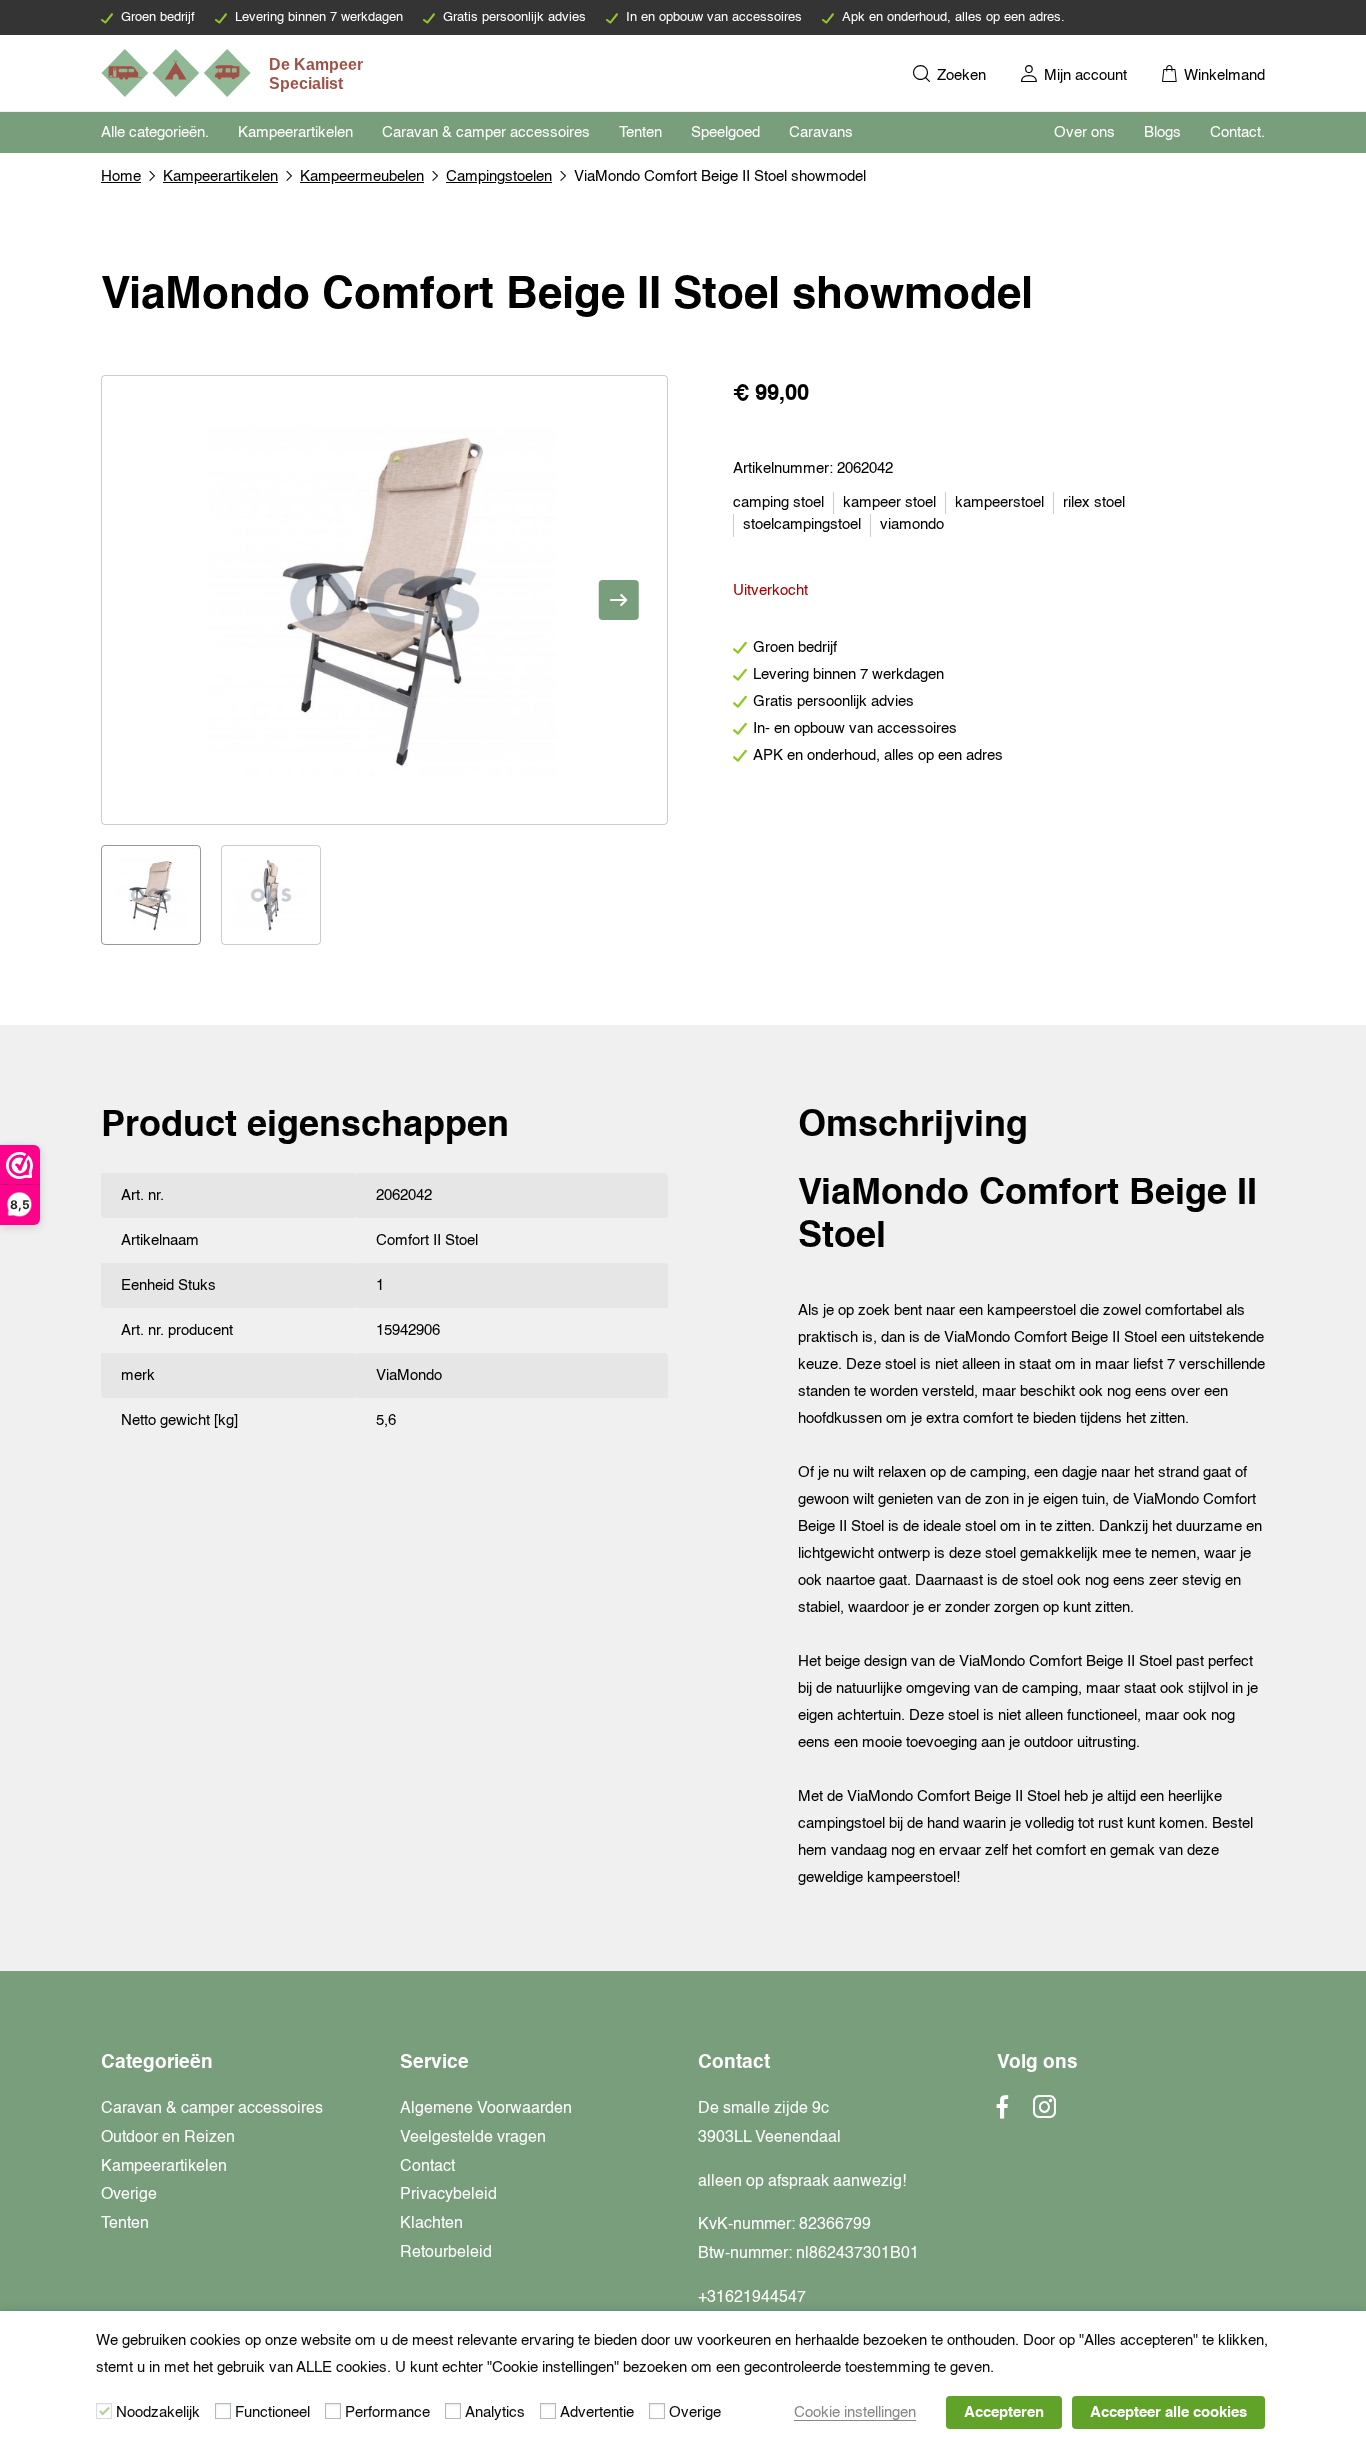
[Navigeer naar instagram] (1044, 2113)
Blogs (1162, 132)
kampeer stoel (889, 502)
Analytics (495, 2412)
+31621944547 (752, 2298)
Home (121, 176)
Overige (129, 2195)
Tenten (640, 132)
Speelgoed (725, 132)
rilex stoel (1094, 502)
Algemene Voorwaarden (486, 2109)
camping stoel (778, 502)
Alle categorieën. (155, 132)
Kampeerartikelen (295, 132)
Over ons (1084, 132)
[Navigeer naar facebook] (1003, 2113)
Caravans (821, 132)
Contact (427, 2167)
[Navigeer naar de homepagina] (234, 73)
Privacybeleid (448, 2195)
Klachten (431, 2224)
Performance (387, 2412)
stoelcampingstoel (802, 524)
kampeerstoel (999, 502)
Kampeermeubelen (362, 176)
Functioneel (272, 2412)
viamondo (912, 524)
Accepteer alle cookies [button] (1168, 2412)
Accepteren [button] (1004, 2412)
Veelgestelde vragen (473, 2138)
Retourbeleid (446, 2253)
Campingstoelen (499, 176)
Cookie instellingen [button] (855, 2412)
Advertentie (597, 2412)
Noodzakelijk (158, 2412)
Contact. (1237, 132)
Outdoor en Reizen (168, 2138)
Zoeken (959, 75)
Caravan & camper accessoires (486, 132)
